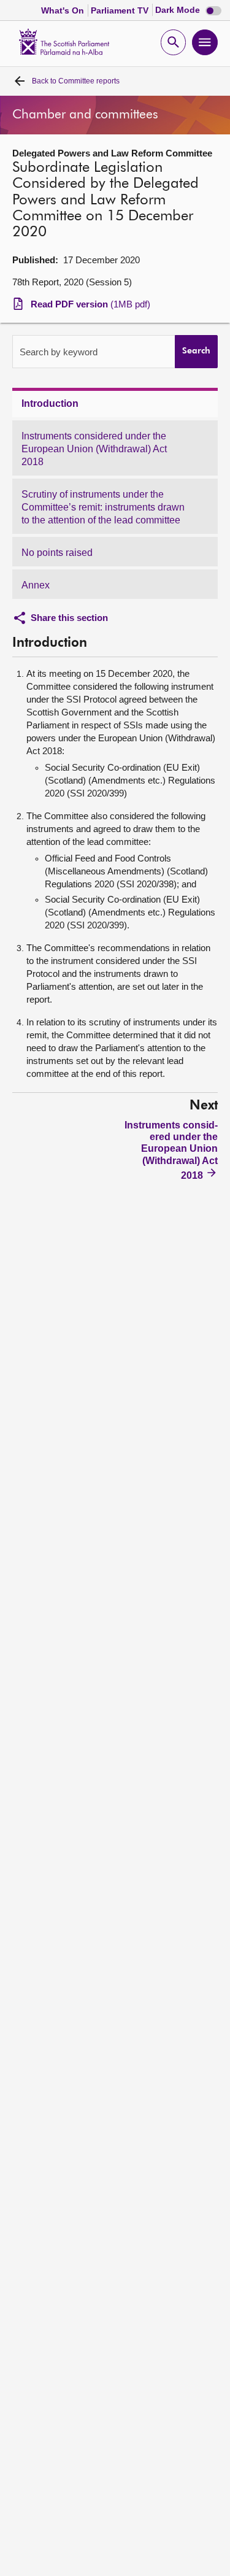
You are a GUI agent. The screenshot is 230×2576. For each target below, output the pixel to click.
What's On (64, 10)
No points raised (57, 553)
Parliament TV (121, 10)
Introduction (50, 403)
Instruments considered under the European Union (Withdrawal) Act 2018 (94, 449)
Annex (36, 585)
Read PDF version (90, 304)
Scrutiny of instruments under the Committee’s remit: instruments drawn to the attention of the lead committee (103, 507)
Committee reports (76, 81)
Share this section (69, 618)
